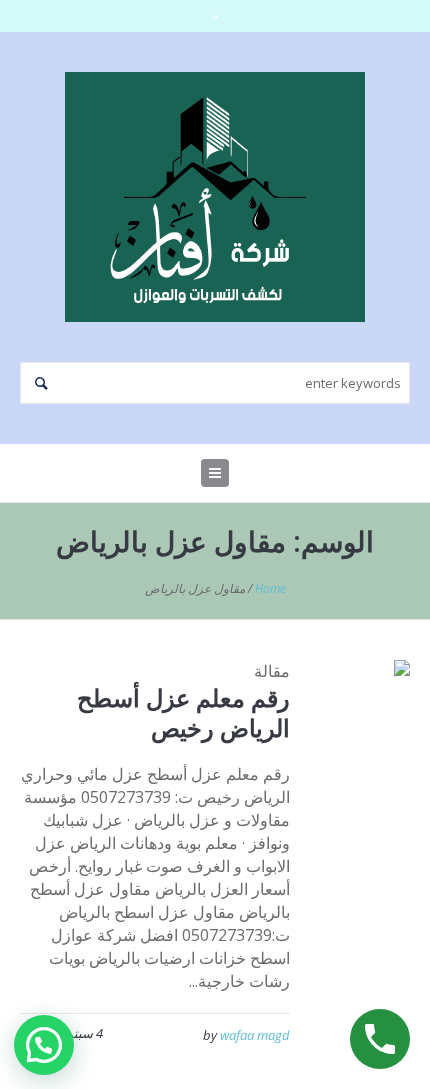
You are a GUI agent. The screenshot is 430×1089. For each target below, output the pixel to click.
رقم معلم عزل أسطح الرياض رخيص (183, 712)
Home (270, 588)
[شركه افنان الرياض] (215, 197)
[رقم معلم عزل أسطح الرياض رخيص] (365, 705)
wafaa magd (255, 1035)
